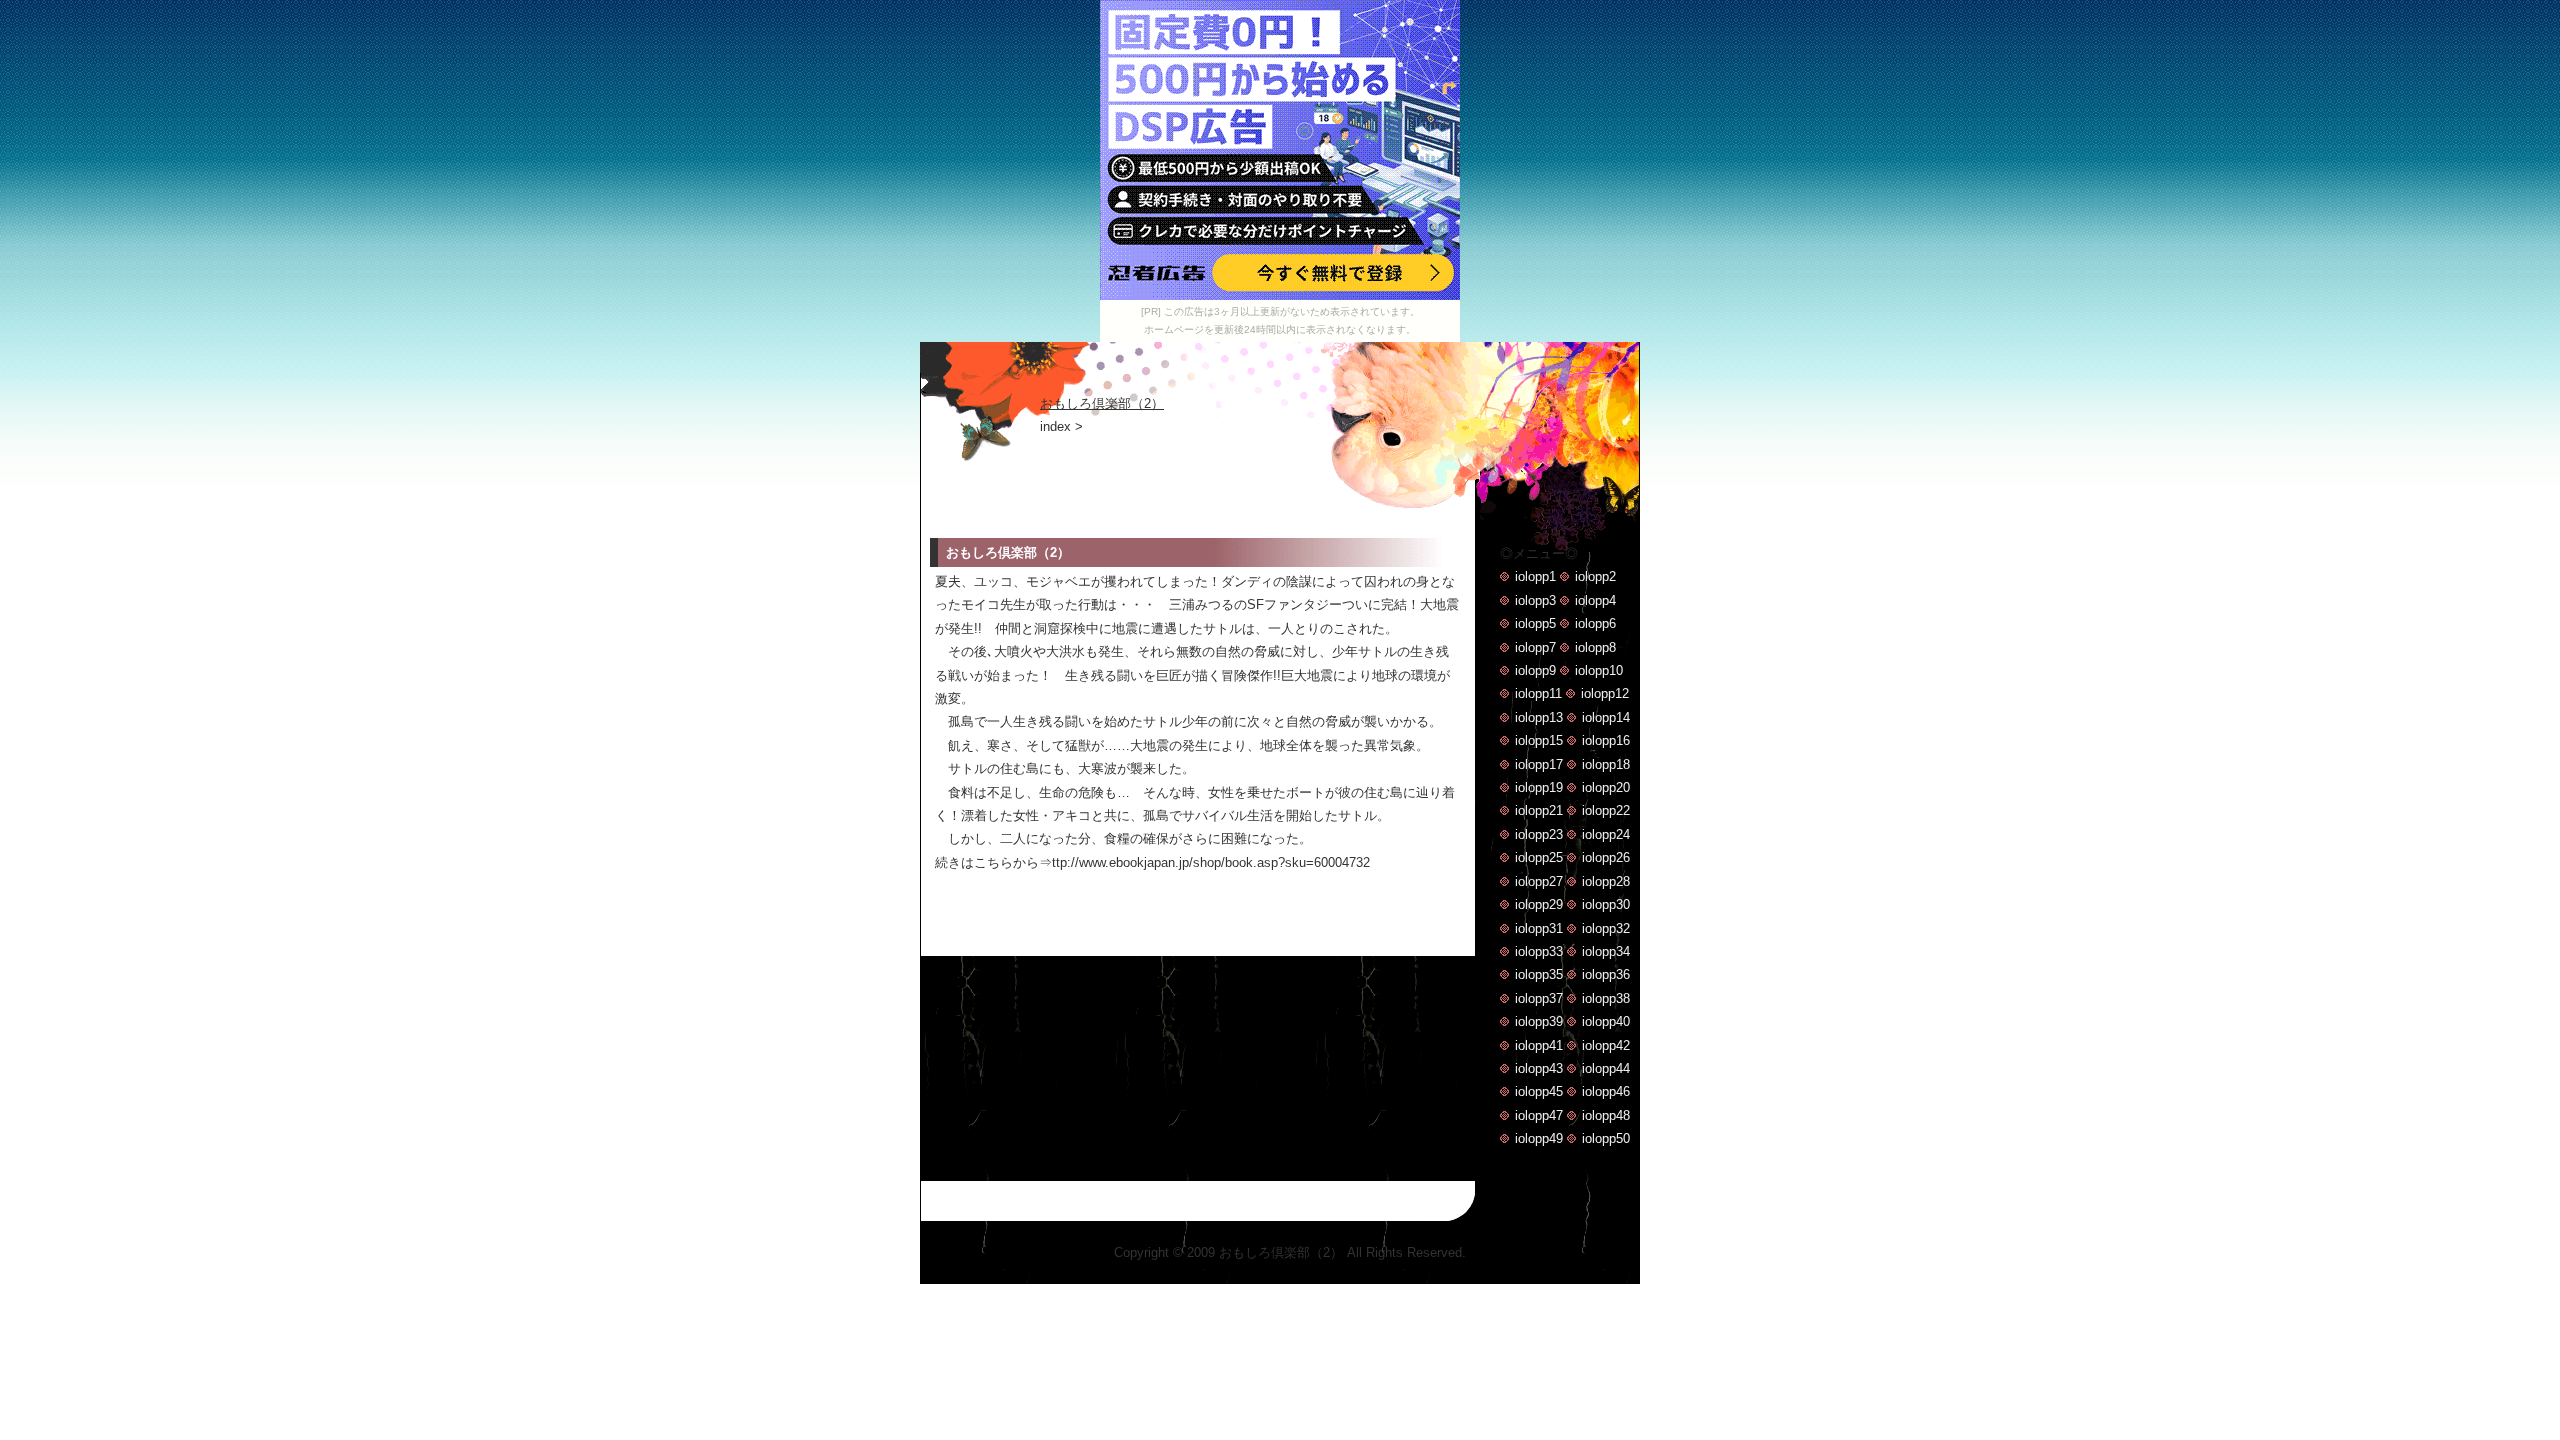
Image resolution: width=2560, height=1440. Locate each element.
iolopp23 (1539, 834)
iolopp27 (1539, 881)
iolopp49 (1539, 1138)
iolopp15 (1539, 740)
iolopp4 (1595, 600)
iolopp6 (1595, 623)
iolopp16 (1606, 740)
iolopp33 (1539, 951)
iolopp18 (1606, 764)
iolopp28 (1606, 881)
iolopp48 (1606, 1115)
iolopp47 (1539, 1115)
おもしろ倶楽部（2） (1102, 403)
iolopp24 (1606, 834)
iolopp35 (1539, 974)
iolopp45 (1539, 1091)
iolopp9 (1535, 670)
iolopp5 (1535, 623)
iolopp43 (1539, 1068)
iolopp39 (1539, 1021)
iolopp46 (1606, 1091)
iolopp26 (1606, 857)
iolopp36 (1606, 974)
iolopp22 (1606, 810)
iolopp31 (1539, 928)
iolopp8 (1595, 647)
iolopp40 (1606, 1021)
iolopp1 (1535, 576)
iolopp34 (1606, 951)
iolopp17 (1539, 764)
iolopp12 (1605, 693)
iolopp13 (1539, 717)
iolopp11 (1538, 693)
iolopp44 (1606, 1068)
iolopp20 (1606, 787)
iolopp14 (1606, 717)
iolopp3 (1535, 600)
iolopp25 (1539, 857)
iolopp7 (1535, 647)
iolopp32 (1606, 928)
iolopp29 (1539, 904)
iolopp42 (1606, 1045)
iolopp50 (1606, 1138)
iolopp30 (1606, 904)
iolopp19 (1539, 787)
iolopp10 (1599, 670)
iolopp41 (1539, 1045)
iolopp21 (1539, 810)
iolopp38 (1606, 998)
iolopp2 (1595, 576)
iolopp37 (1539, 998)
